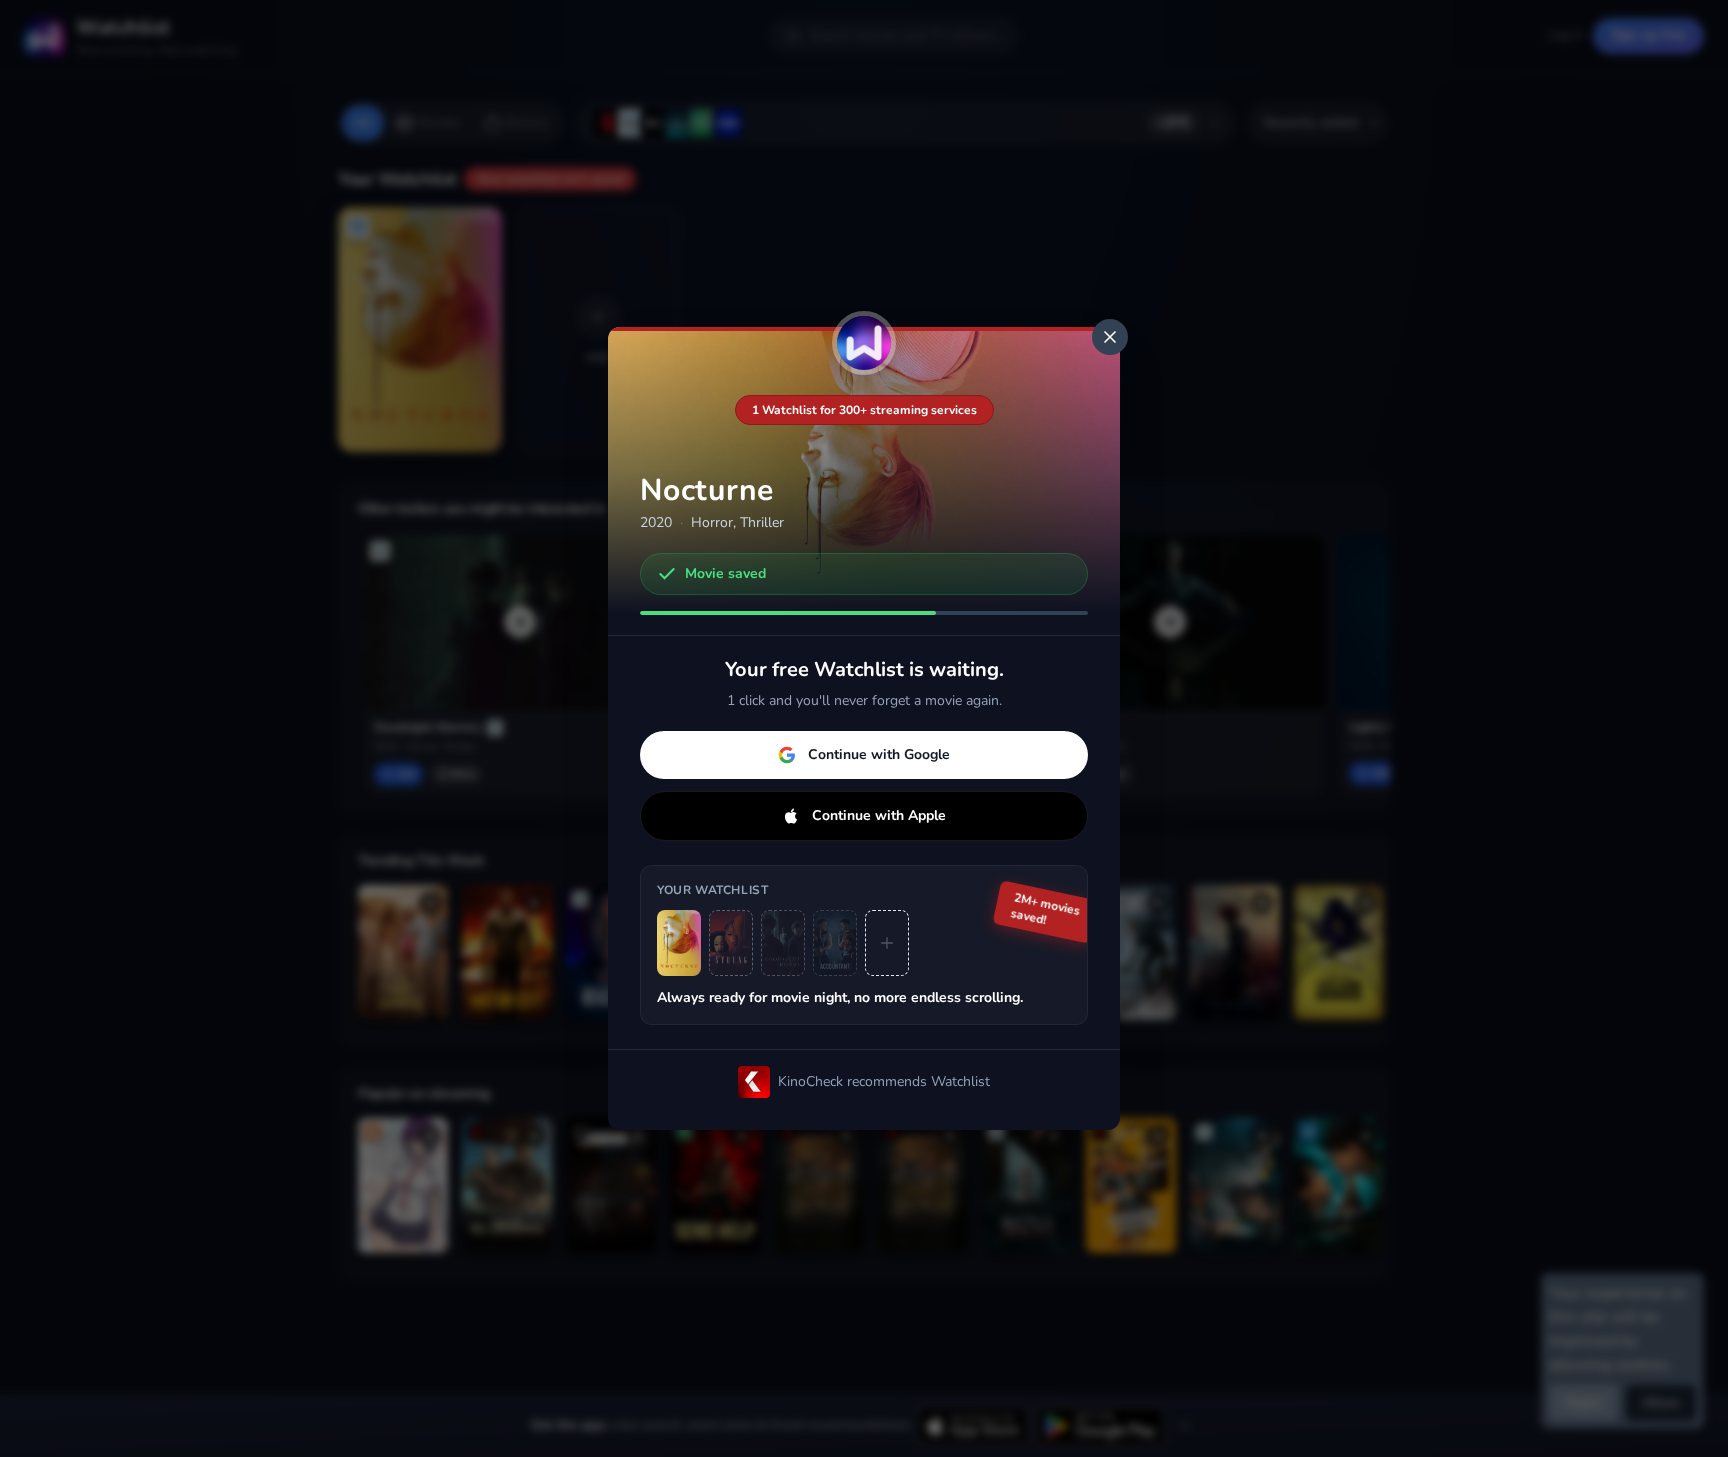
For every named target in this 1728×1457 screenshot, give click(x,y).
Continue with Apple (879, 815)
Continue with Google (879, 754)
